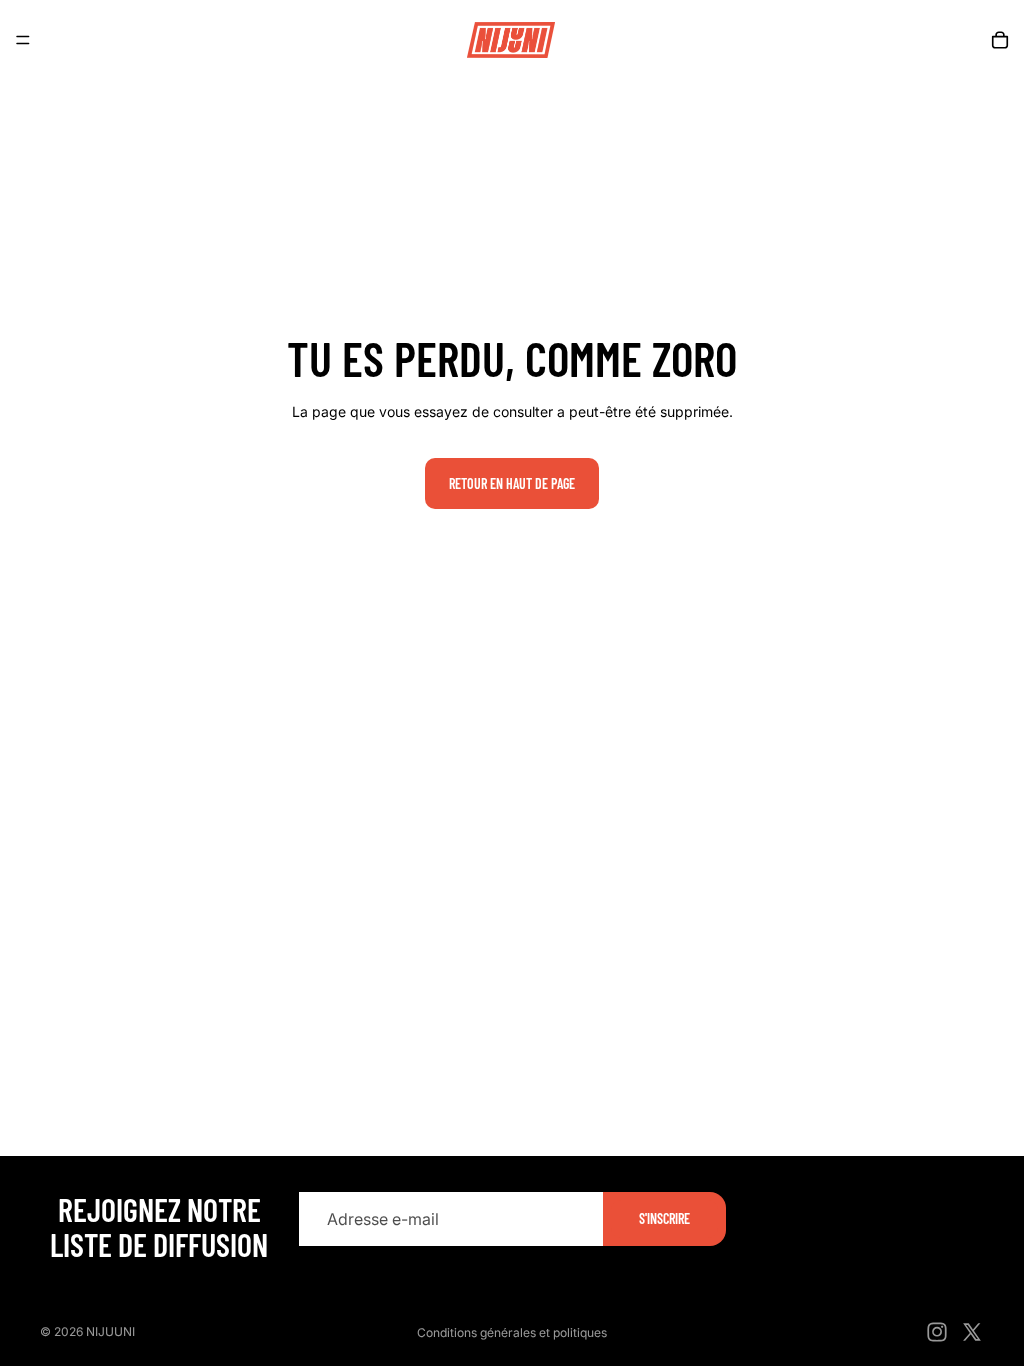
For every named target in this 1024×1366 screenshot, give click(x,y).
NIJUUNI (110, 1331)
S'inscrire (664, 1218)
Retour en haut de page (512, 483)
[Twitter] (972, 1332)
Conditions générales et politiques (512, 1332)
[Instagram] (937, 1332)
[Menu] (23, 40)
